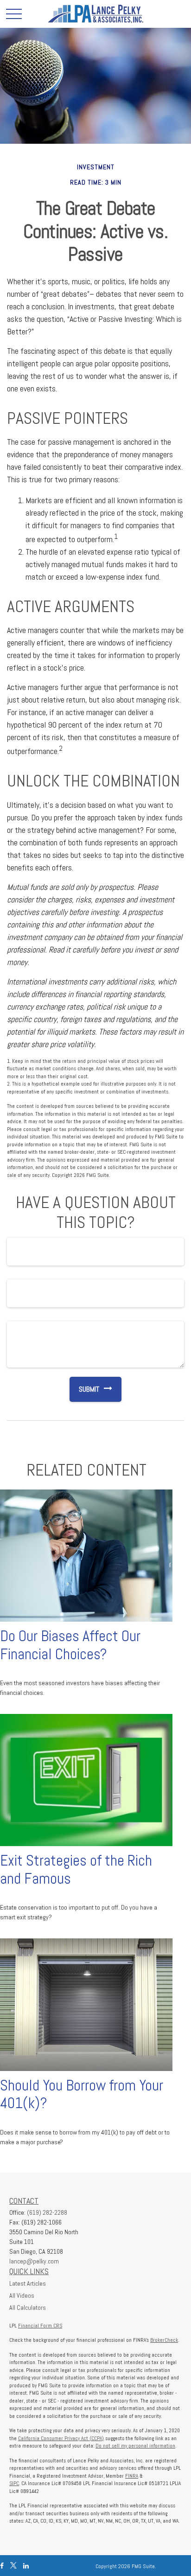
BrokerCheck (164, 2340)
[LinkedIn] (26, 2566)
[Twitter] (13, 2566)
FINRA (132, 2476)
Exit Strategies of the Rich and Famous (76, 1870)
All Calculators (28, 2308)
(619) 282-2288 (47, 2212)
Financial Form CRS (40, 2326)
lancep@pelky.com (34, 2261)
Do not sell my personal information (135, 2446)
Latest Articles (28, 2283)
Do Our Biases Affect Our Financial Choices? (70, 1645)
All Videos (22, 2295)
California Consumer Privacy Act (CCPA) (61, 2438)
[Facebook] (2, 2566)
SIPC (14, 2483)
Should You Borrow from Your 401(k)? (82, 2094)
